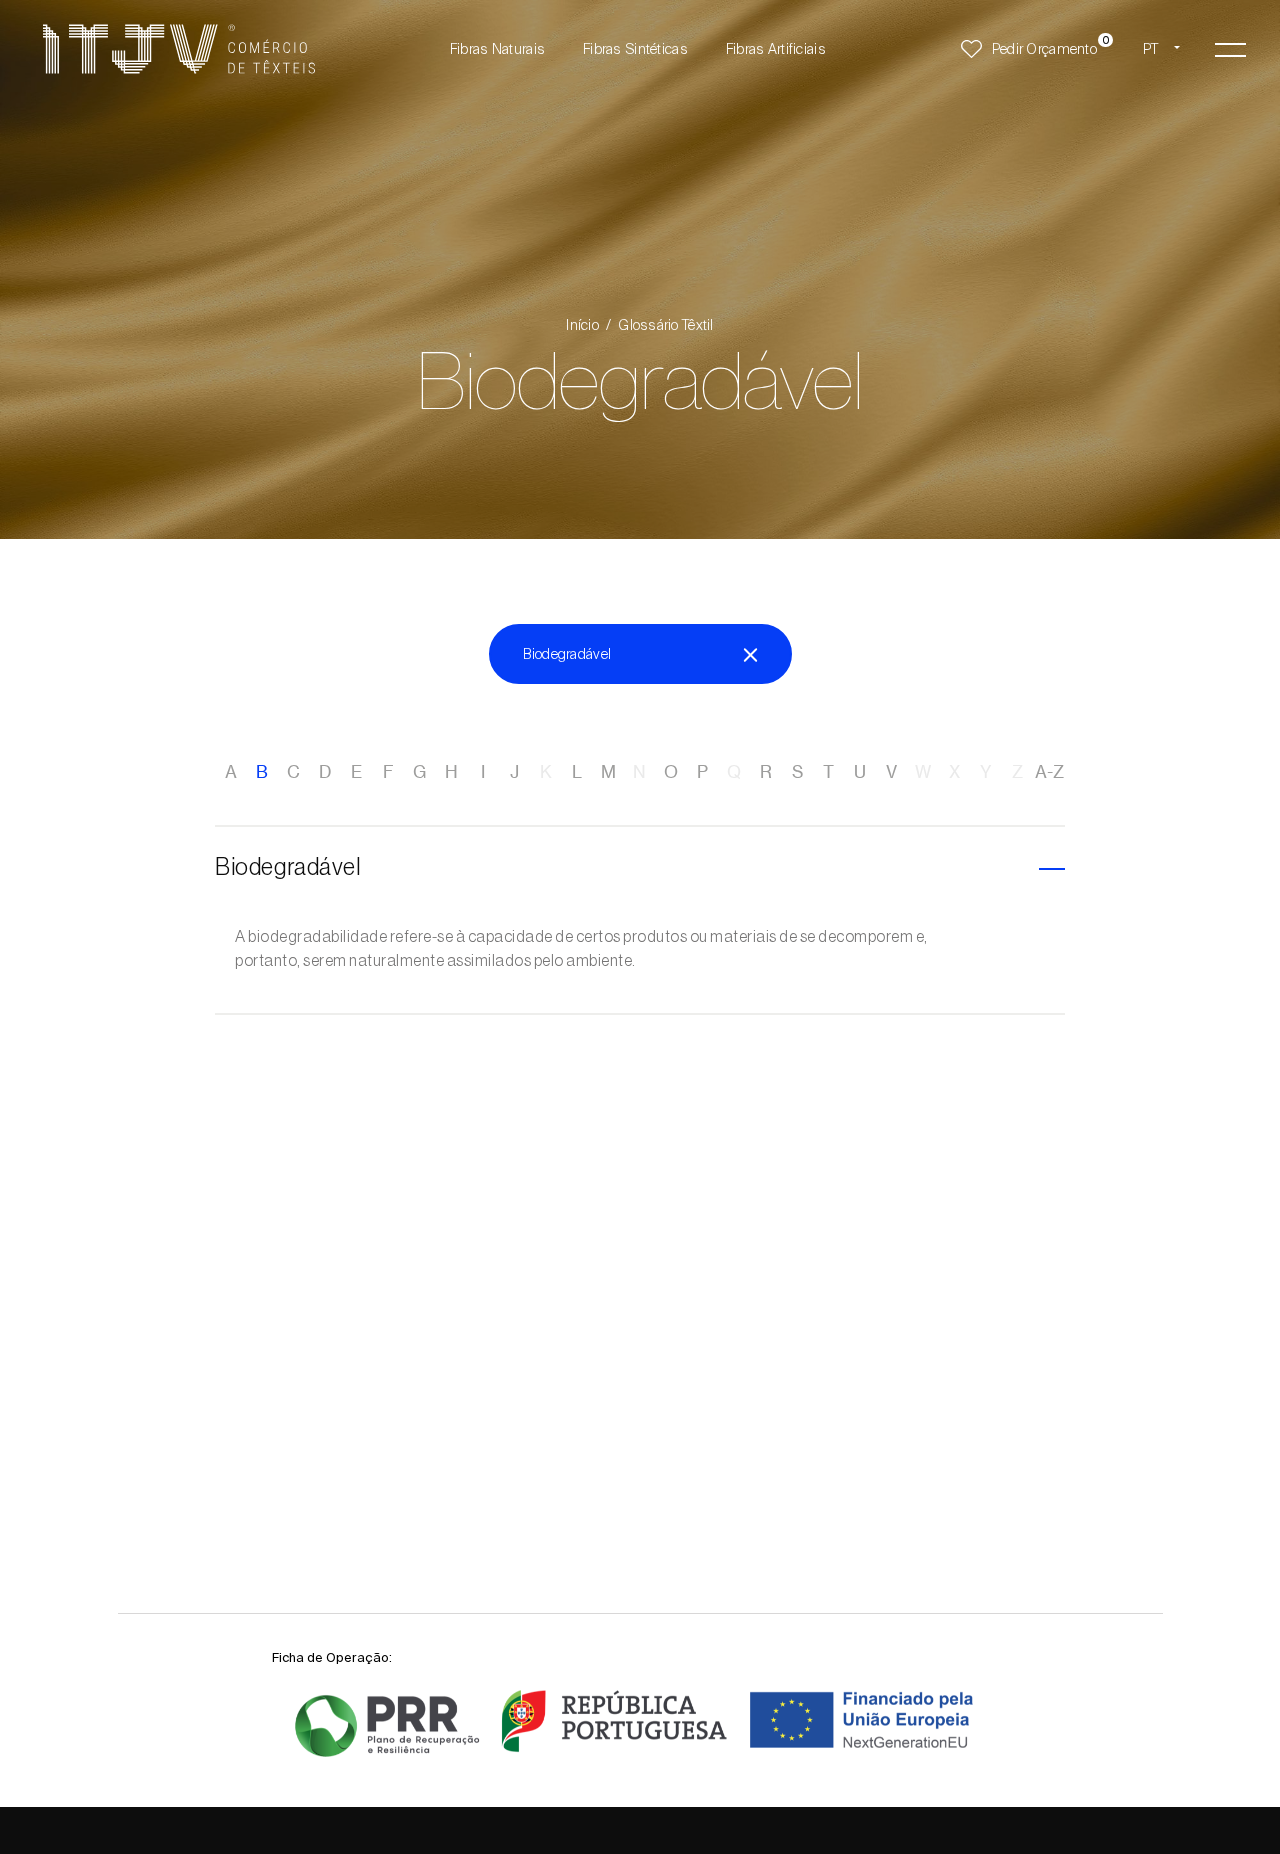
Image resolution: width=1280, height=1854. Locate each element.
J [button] (514, 772)
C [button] (293, 772)
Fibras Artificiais (776, 49)
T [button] (828, 772)
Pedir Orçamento (1044, 49)
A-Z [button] (1049, 772)
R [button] (766, 772)
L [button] (577, 772)
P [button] (702, 772)
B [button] (262, 772)
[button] (1230, 49)
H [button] (451, 772)
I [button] (483, 772)
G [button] (419, 772)
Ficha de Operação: (332, 1657)
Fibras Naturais (497, 49)
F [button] (388, 772)
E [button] (356, 772)
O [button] (671, 772)
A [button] (231, 772)
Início (582, 325)
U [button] (860, 772)
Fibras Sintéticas (635, 49)
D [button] (325, 772)
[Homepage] (179, 49)
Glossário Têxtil (665, 325)
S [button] (797, 772)
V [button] (891, 772)
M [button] (608, 772)
